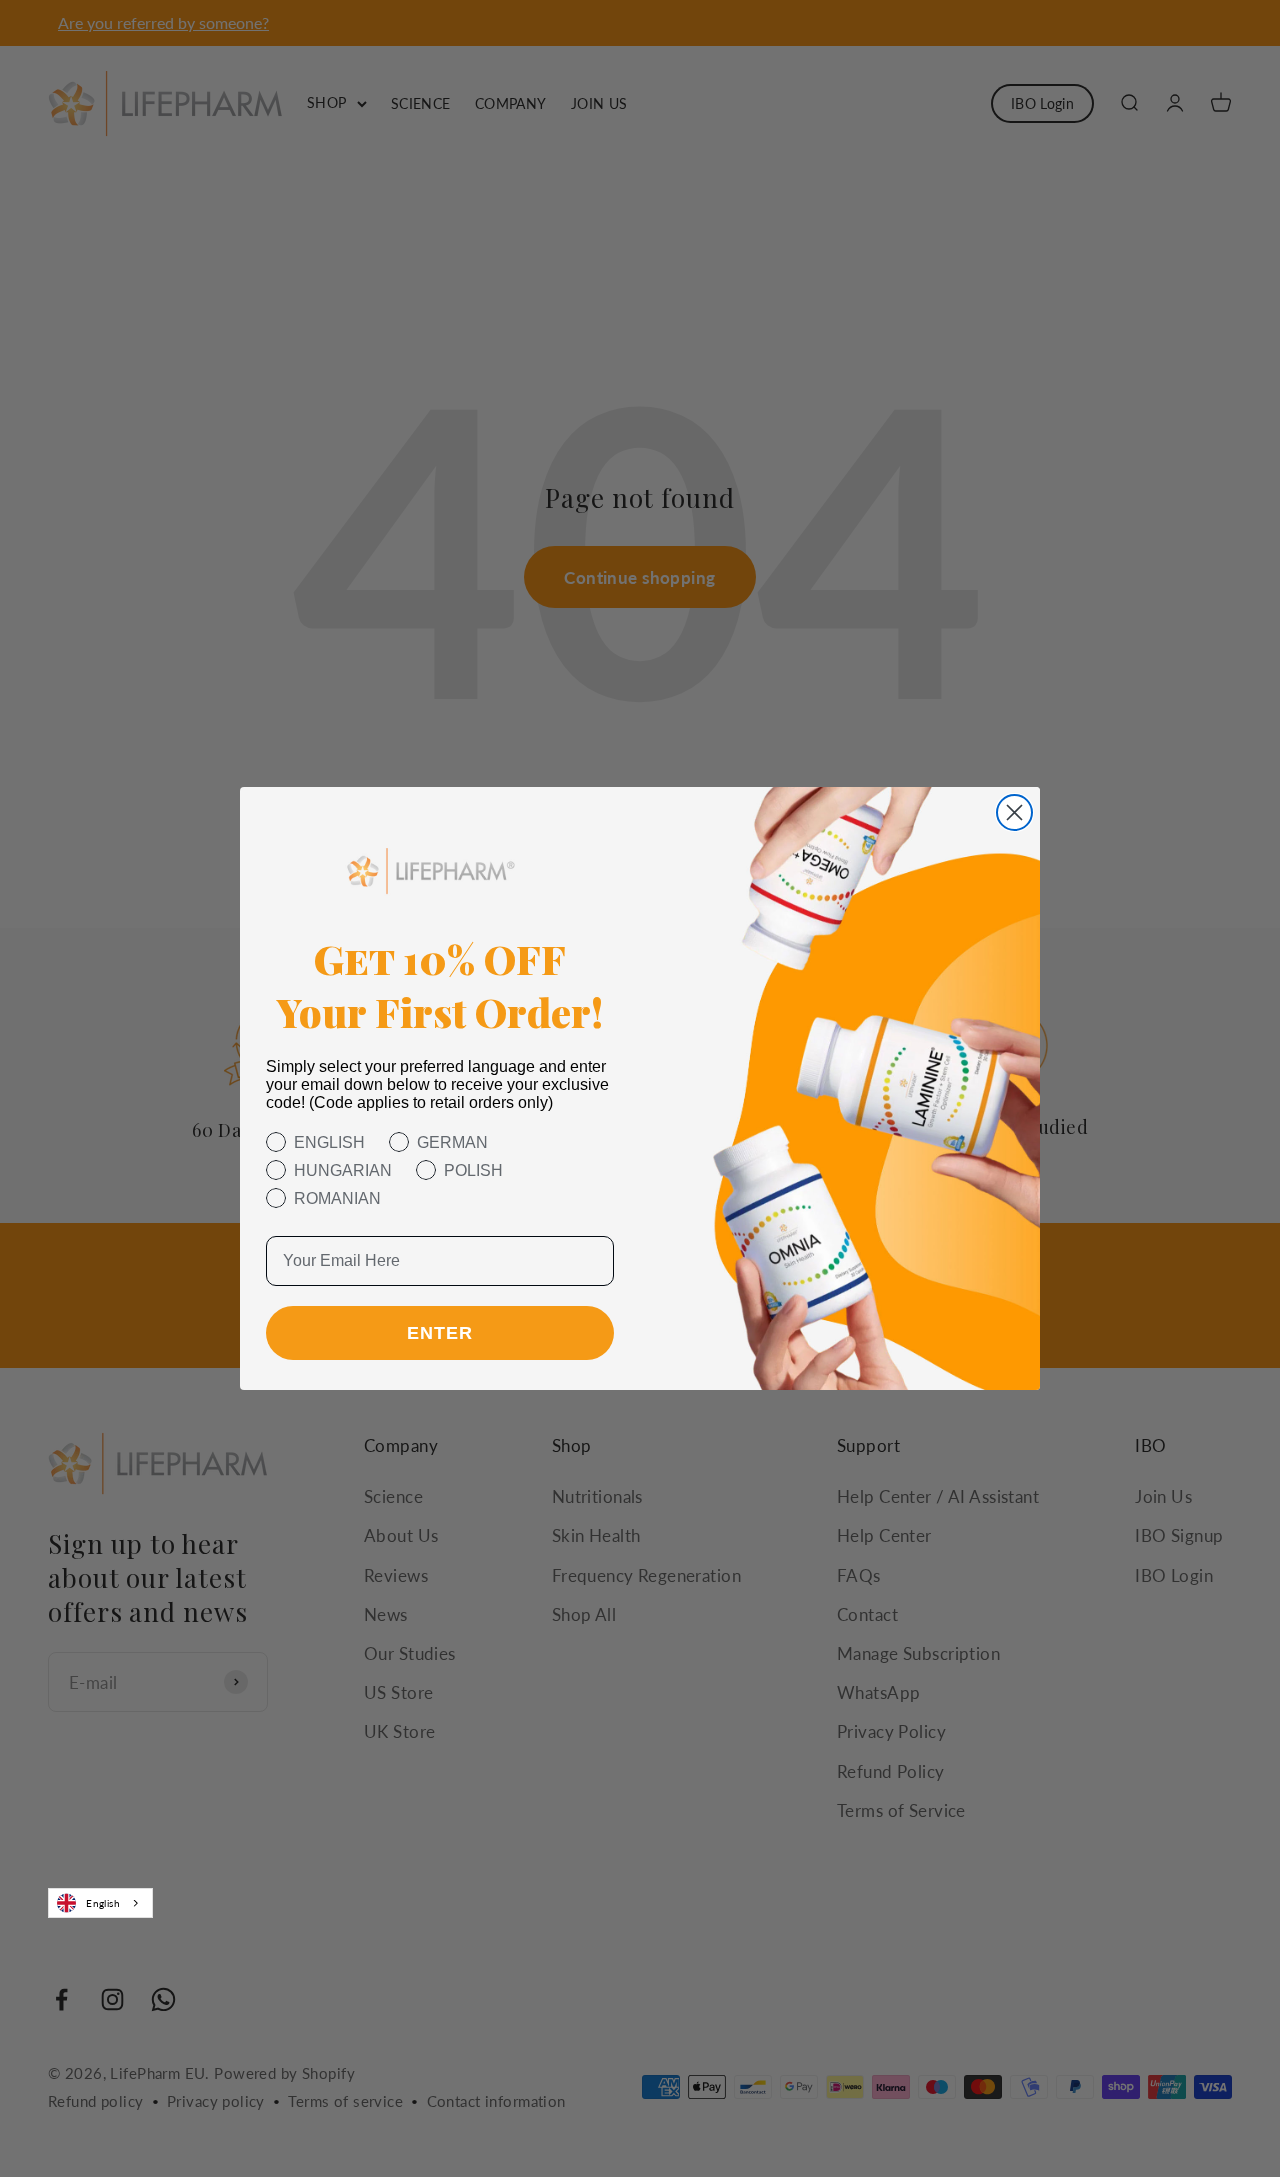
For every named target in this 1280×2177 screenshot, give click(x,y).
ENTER (440, 1333)
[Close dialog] (1014, 812)
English (103, 1903)
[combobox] (100, 1903)
